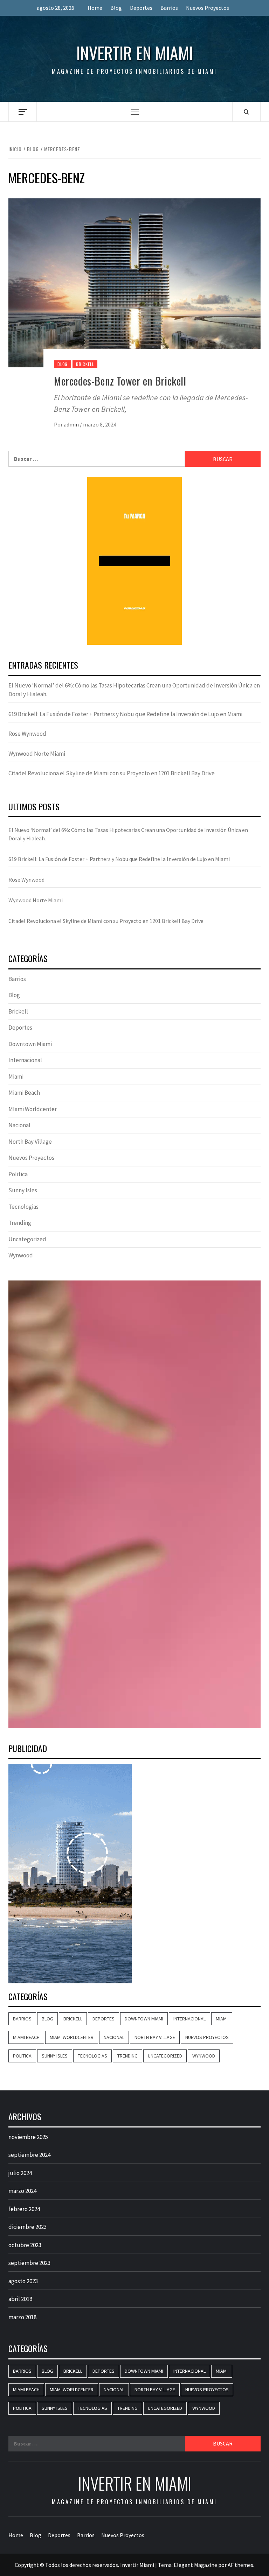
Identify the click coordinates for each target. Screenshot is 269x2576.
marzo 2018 (22, 2317)
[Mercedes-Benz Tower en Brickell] (134, 282)
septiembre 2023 (29, 2263)
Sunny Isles (23, 1190)
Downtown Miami (30, 1044)
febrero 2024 (24, 2209)
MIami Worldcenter (33, 1109)
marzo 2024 (22, 2191)
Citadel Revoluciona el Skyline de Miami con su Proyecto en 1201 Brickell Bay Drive (112, 773)
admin (72, 424)
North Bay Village (30, 1142)
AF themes (240, 2565)
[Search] (246, 112)
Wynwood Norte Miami (37, 754)
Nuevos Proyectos (208, 8)
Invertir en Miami (135, 53)
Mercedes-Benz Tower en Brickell (120, 381)
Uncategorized (27, 1239)
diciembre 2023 (27, 2227)
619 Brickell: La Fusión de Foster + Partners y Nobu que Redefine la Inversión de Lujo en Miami (125, 714)
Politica (18, 1174)
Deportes (141, 8)
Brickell (85, 364)
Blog (116, 8)
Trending (20, 1223)
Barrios (169, 8)
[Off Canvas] (23, 112)
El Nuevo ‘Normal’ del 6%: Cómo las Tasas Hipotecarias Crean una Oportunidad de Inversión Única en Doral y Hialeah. (134, 690)
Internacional (25, 1060)
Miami (16, 1077)
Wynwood (21, 1255)
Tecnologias (23, 1207)
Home (95, 8)
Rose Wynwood (27, 734)
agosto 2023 (23, 2281)
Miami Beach (24, 1093)
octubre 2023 (25, 2245)
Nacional (19, 1125)
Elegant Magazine (195, 2565)
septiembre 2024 (29, 2155)
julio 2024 (20, 2173)
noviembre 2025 (28, 2137)
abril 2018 (20, 2299)
